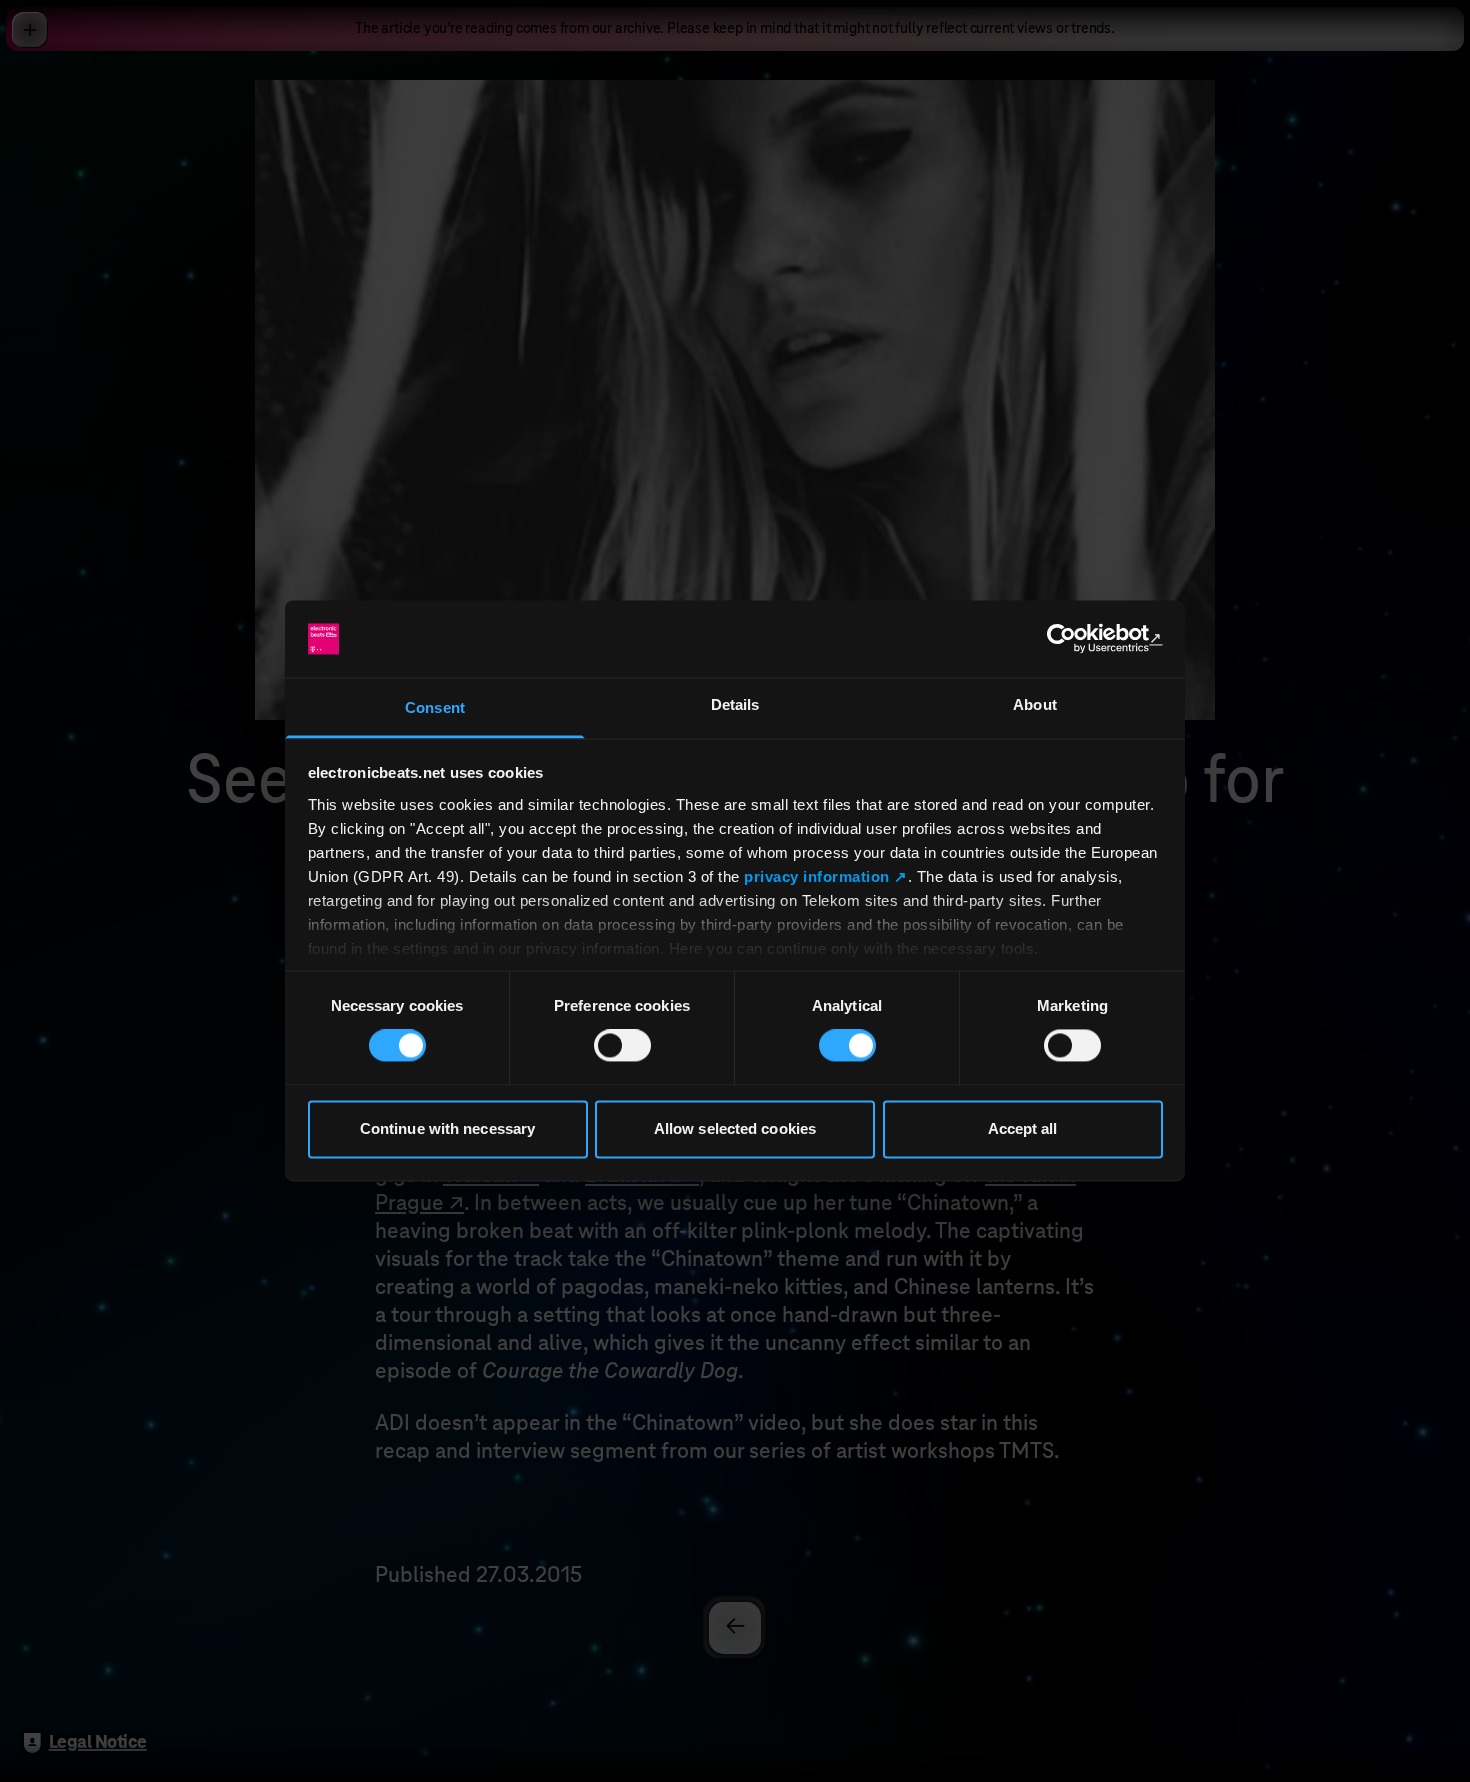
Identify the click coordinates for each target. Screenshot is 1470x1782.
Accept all (1023, 1128)
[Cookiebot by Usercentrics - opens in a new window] (1075, 639)
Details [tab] (735, 704)
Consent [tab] (435, 707)
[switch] (622, 1046)
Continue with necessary (447, 1128)
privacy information (817, 876)
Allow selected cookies (735, 1128)
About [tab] (1035, 704)
